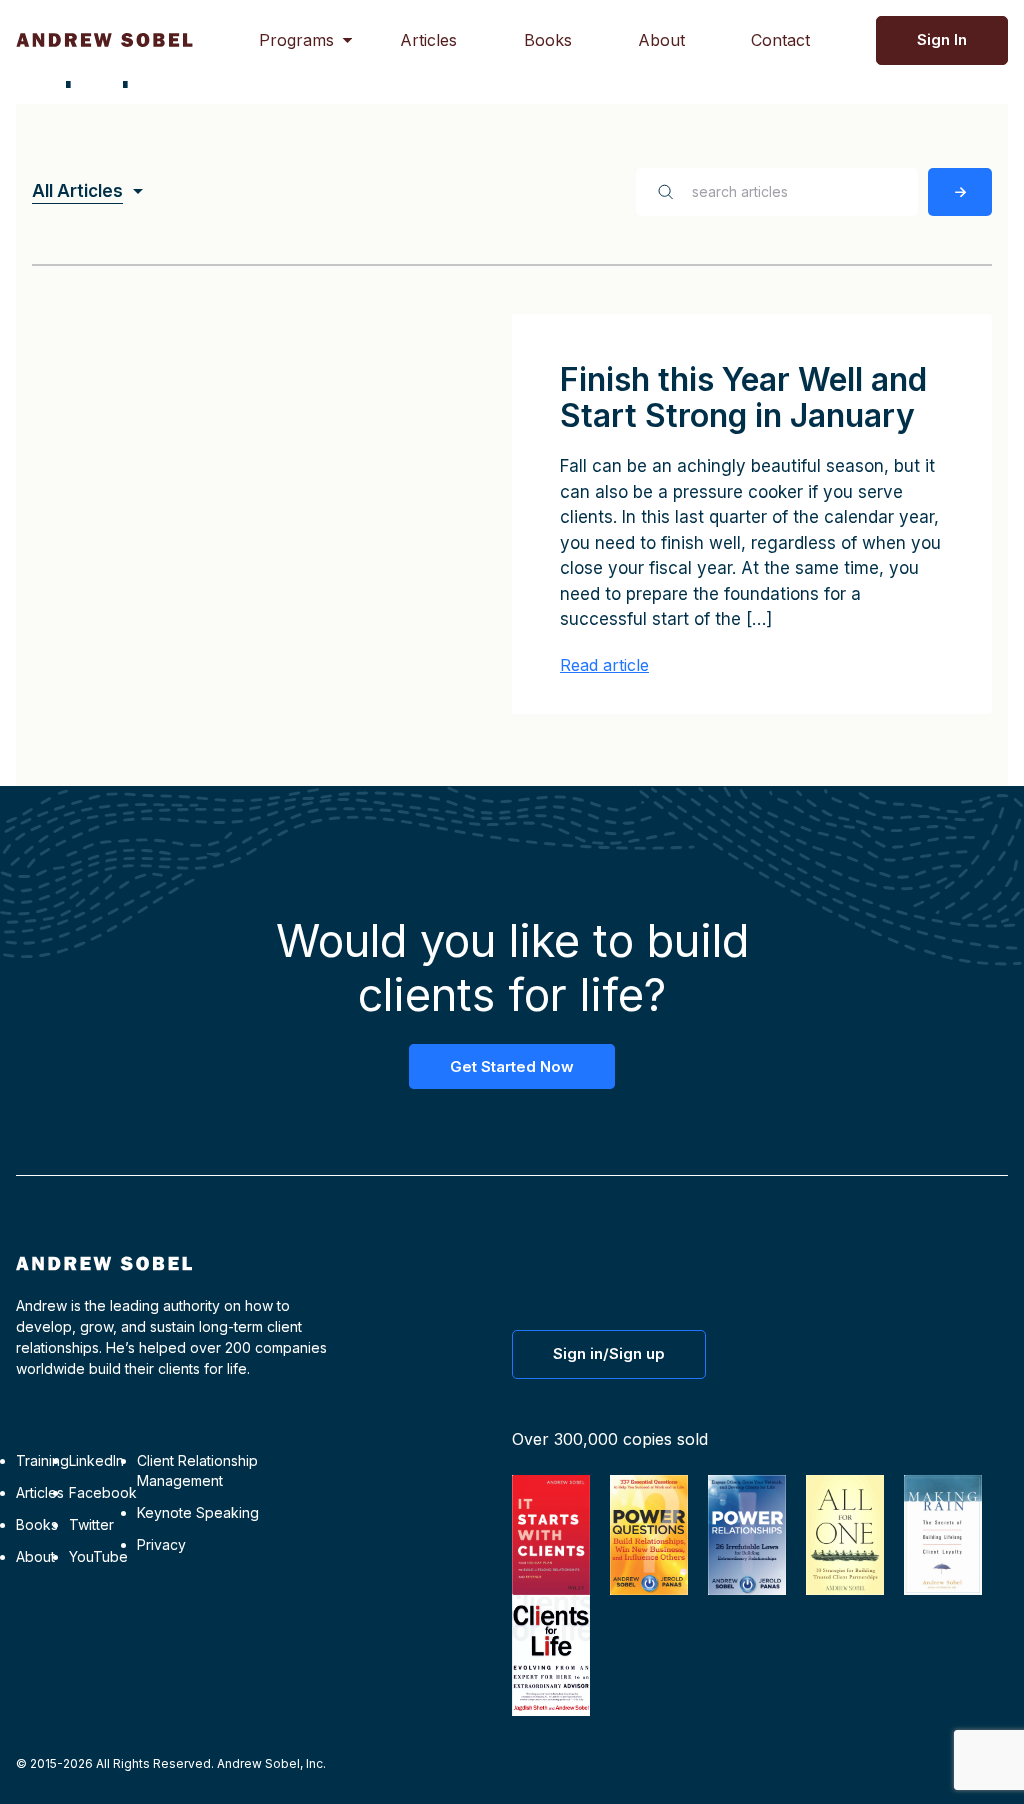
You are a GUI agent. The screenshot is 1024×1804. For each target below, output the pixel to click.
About (661, 40)
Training (42, 1460)
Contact (780, 40)
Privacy (161, 1544)
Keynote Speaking (198, 1512)
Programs (296, 40)
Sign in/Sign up (609, 1353)
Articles (428, 40)
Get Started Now (512, 1066)
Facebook (103, 1492)
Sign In (942, 39)
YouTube (98, 1556)
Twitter (91, 1524)
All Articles (77, 191)
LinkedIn (96, 1460)
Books (548, 40)
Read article (604, 665)
